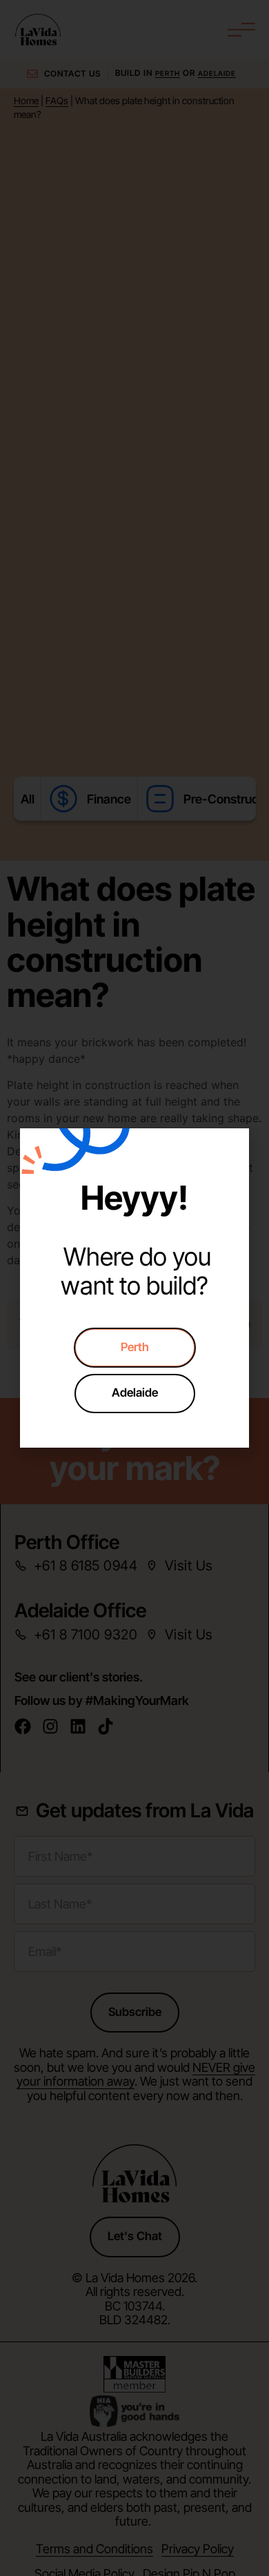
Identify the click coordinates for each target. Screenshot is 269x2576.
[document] (134, 1288)
